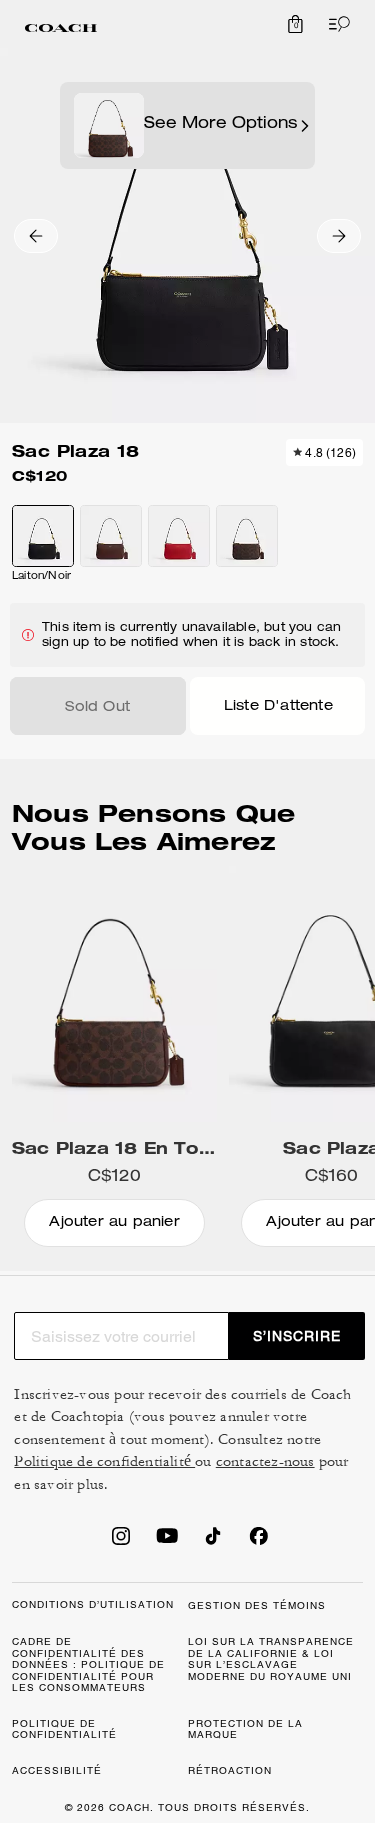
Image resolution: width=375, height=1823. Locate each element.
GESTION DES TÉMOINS (257, 1605)
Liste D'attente (278, 707)
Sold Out (97, 708)
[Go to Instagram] (121, 1542)
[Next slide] (339, 236)
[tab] (61, 28)
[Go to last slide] (36, 236)
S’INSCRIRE (297, 1336)
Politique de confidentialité (104, 1461)
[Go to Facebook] (259, 1542)
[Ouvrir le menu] (335, 24)
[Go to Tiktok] (213, 1542)
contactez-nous (265, 1461)
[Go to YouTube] (167, 1542)
